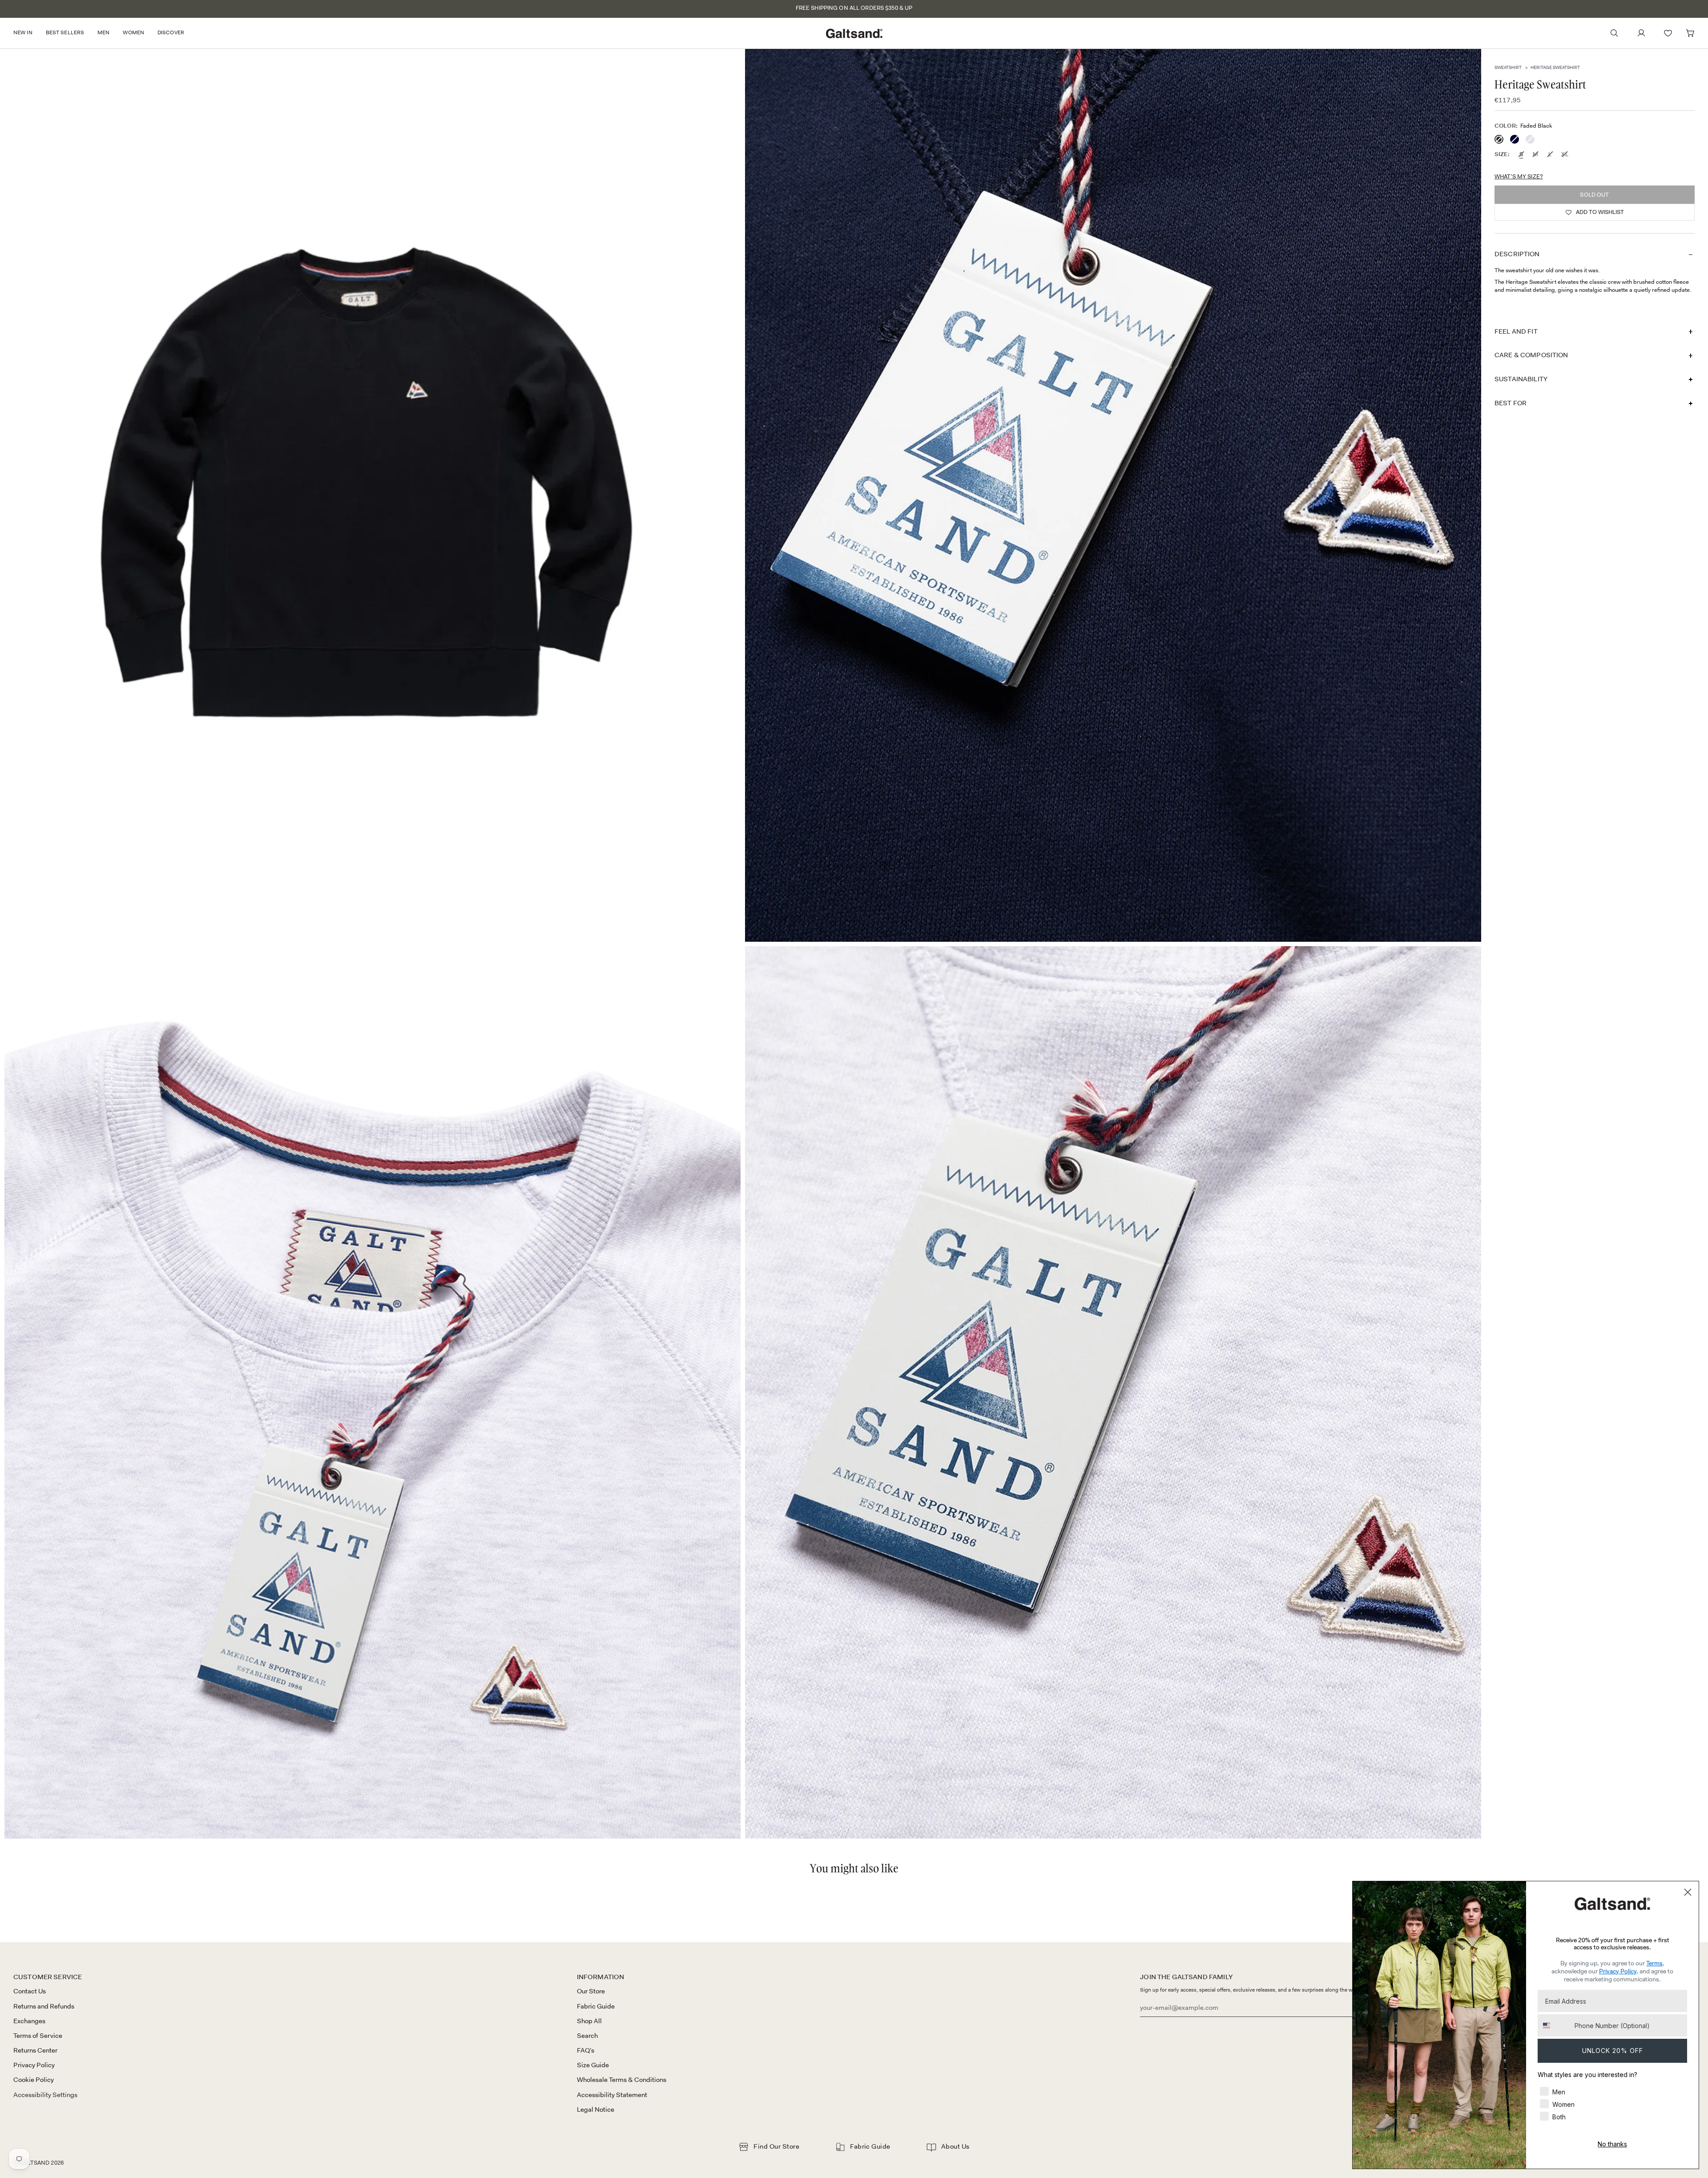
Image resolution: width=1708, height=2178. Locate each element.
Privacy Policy (34, 2065)
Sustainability (1521, 379)
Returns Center (35, 2050)
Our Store (591, 1991)
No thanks (1612, 2144)
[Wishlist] (1668, 33)
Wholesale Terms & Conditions (622, 2080)
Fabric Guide (596, 2006)
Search (587, 2036)
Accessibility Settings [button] (45, 2095)
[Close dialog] (1688, 1892)
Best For (1511, 403)
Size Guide (593, 2065)
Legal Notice (596, 2109)
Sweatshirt (1508, 67)
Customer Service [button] (48, 1977)
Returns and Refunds (44, 2006)
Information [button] (601, 1977)
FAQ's (586, 2050)
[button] (26, 33)
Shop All (589, 2021)
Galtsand (34, 2163)
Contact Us (30, 1991)
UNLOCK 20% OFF (1613, 2051)
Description (1517, 254)
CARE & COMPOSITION (1531, 355)
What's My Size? (1519, 176)
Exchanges (29, 2021)
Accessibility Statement (612, 2095)
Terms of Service (38, 2036)
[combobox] (1554, 2025)
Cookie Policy (34, 2080)
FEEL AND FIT (1516, 331)
